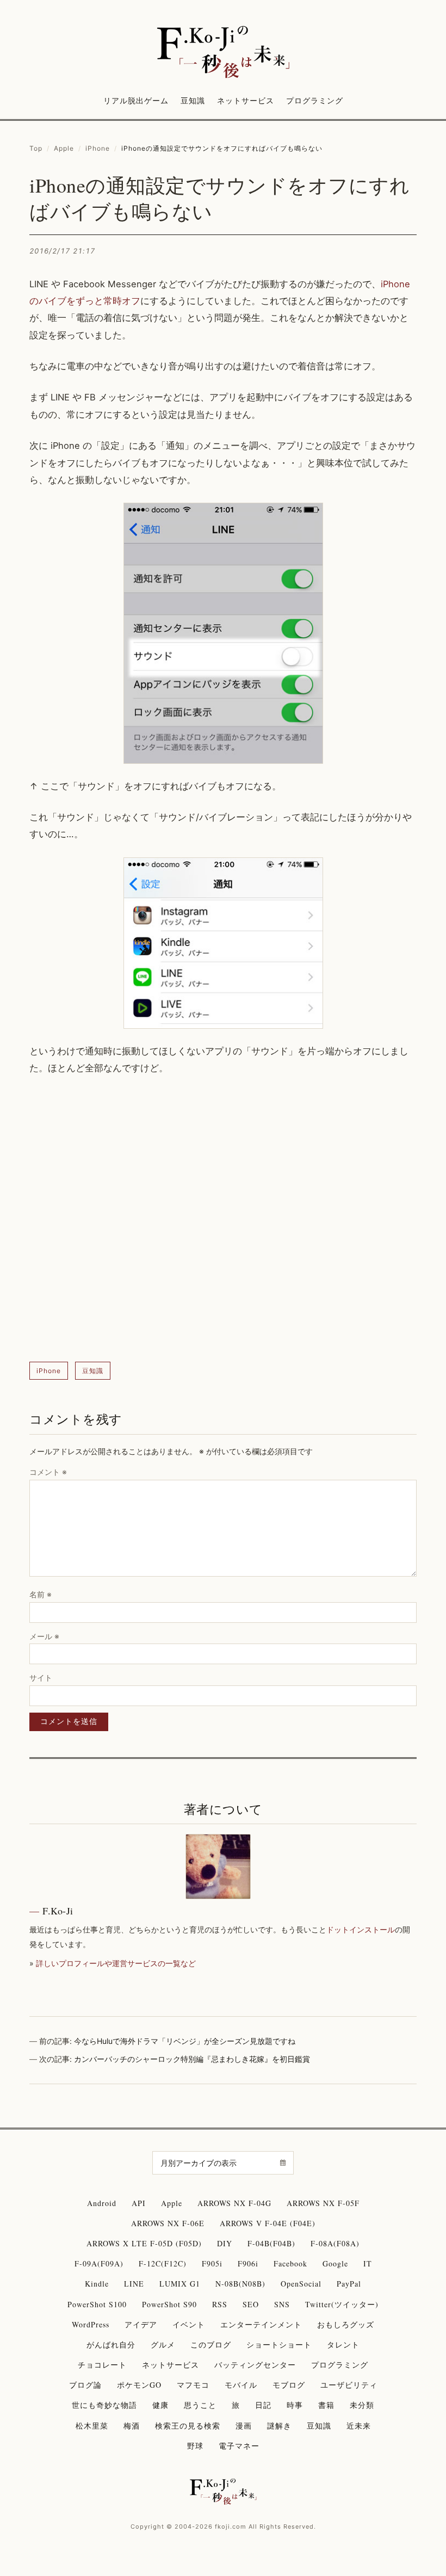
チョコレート (102, 2365)
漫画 (244, 2426)
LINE (134, 2284)
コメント (48, 1472)
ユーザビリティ (349, 2385)
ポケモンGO (139, 2385)
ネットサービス (246, 100)
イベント (189, 2324)
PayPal (349, 2284)
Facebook (290, 2263)
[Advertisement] (223, 1219)
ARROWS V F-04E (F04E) (268, 2223)
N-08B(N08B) (240, 2284)
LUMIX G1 (180, 2284)
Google (335, 2263)
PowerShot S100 (97, 2304)
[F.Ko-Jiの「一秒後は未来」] (223, 53)
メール (44, 1636)
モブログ (289, 2385)
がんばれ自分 (111, 2345)
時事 (295, 2405)
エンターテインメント (261, 2324)
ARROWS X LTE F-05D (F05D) (144, 2243)
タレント (343, 2345)
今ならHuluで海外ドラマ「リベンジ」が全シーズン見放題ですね (185, 2041)
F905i (212, 2263)
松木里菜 (92, 2426)
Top (36, 148)
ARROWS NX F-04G (234, 2203)
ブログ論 (85, 2385)
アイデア (141, 2324)
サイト (41, 1678)
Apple (64, 148)
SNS (282, 2304)
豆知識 (193, 100)
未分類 (362, 2405)
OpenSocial (301, 2284)
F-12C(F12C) (163, 2263)
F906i (248, 2263)
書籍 (326, 2405)
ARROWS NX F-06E (168, 2223)
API (139, 2203)
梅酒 (132, 2426)
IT (368, 2263)
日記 (263, 2405)
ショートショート (279, 2345)
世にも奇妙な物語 (104, 2405)
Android (102, 2203)
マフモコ (193, 2385)
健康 (160, 2405)
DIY (225, 2243)
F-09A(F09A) (99, 2263)
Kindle (97, 2284)
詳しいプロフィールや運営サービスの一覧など (116, 1963)
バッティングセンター (255, 2365)
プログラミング (315, 100)
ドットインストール (361, 1929)
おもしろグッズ (346, 2324)
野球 (195, 2446)
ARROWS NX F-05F (323, 2203)
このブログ (211, 2345)
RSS (220, 2304)
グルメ (163, 2345)
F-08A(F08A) (335, 2243)
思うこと (200, 2405)
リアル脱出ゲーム (136, 100)
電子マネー (239, 2446)
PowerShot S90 (169, 2304)
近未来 (359, 2426)
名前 (41, 1594)
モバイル (241, 2385)
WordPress (91, 2324)
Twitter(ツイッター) (342, 2304)
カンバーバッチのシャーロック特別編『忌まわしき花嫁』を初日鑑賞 (192, 2059)
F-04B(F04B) (271, 2243)
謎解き (279, 2426)
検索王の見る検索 (188, 2426)
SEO (251, 2304)
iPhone (98, 148)
